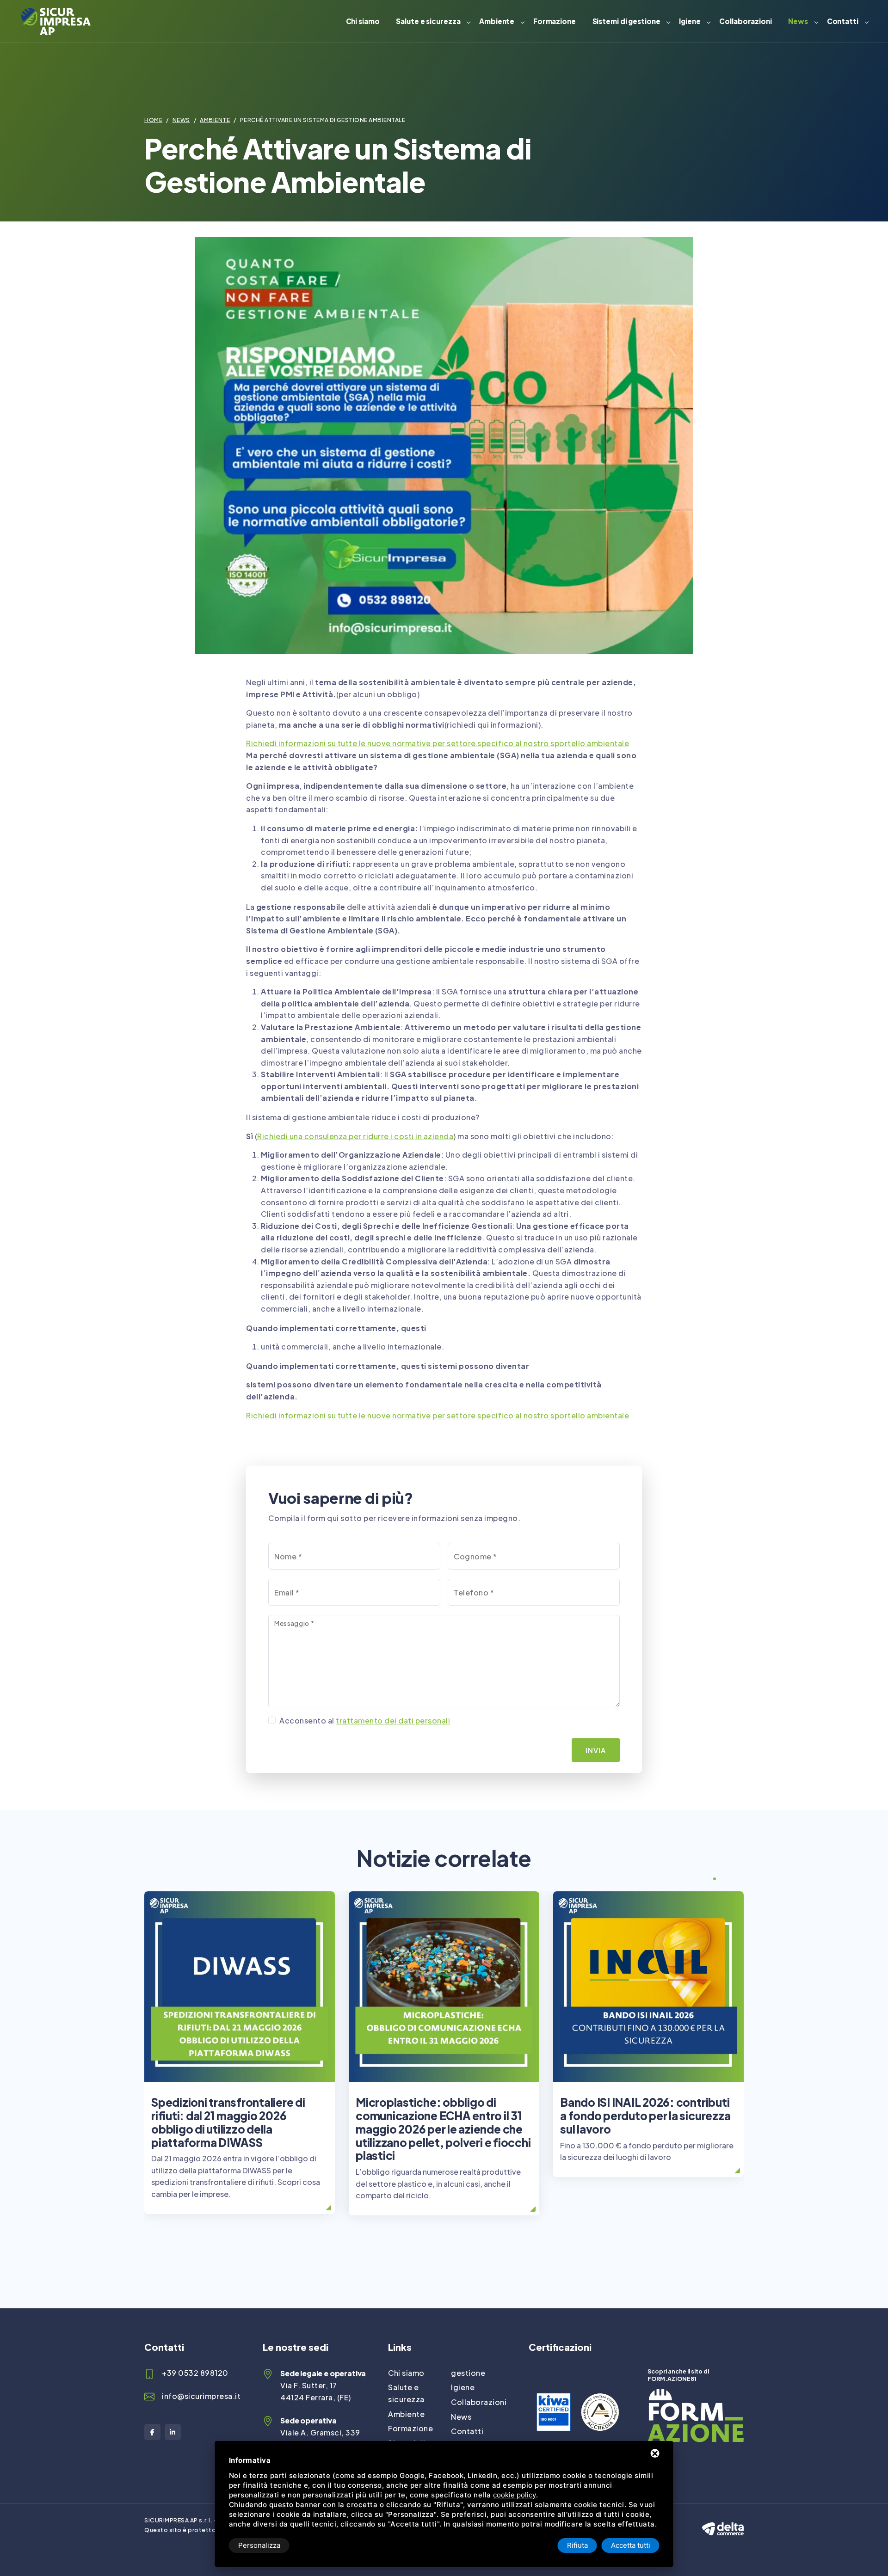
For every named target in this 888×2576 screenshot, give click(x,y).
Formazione (555, 21)
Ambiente (497, 21)
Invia (596, 1750)
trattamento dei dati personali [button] (393, 1720)
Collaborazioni (746, 21)
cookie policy (515, 2495)
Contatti (843, 21)
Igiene (690, 21)
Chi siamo (363, 21)
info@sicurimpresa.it (201, 2396)
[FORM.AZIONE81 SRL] (696, 2395)
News (798, 21)
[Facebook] (152, 2432)
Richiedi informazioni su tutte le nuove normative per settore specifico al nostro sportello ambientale (438, 743)
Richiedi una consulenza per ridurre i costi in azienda (355, 1136)
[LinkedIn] (173, 2432)
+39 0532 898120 (195, 2373)
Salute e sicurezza (428, 21)
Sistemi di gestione (626, 21)
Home (153, 120)
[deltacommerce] (723, 2521)
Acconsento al (365, 1720)
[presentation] (697, 1880)
